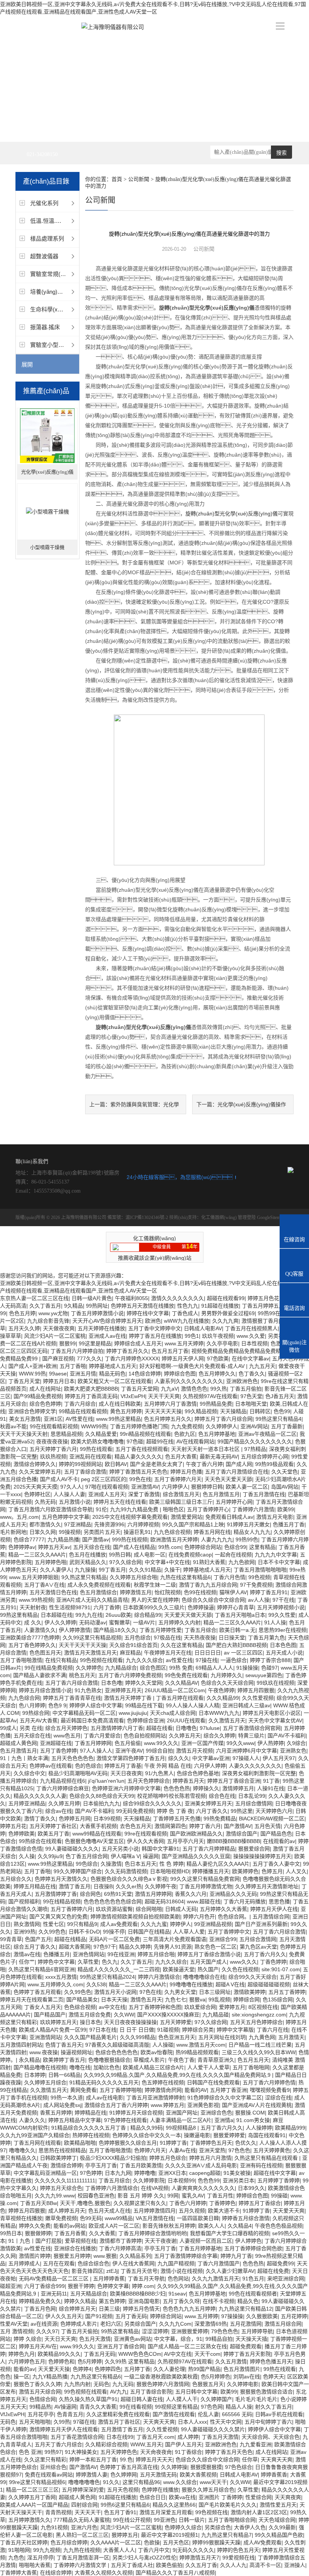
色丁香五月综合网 (87, 1856)
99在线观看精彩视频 (54, 1426)
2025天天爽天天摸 (35, 1487)
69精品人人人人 (214, 1668)
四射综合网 (84, 2505)
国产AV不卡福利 (287, 1736)
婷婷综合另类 (198, 2030)
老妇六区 (111, 2324)
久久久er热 (129, 1886)
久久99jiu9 (50, 1856)
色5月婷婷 (90, 2361)
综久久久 (179, 1758)
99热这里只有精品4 (278, 1419)
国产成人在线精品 (134, 1547)
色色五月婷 (22, 1313)
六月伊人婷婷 (210, 1766)
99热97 (53, 2452)
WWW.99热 (32, 1374)
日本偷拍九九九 (101, 1803)
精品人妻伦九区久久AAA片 (218, 1864)
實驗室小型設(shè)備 (56, 345)
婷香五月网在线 (212, 1532)
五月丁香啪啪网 (251, 2067)
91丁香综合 (188, 2452)
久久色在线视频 (240, 1969)
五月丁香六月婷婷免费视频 (130, 1675)
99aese (58, 1374)
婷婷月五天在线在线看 (120, 1502)
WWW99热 (94, 1426)
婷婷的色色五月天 (238, 2550)
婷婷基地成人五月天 (113, 1366)
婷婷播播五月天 (211, 1871)
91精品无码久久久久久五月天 (104, 2082)
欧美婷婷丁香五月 (64, 2060)
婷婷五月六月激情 (210, 2158)
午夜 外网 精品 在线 (168, 1766)
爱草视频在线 (81, 2241)
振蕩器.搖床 (45, 327)
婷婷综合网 (246, 1999)
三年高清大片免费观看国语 (174, 1939)
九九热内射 (77, 2384)
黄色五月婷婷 (126, 1411)
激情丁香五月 (75, 1886)
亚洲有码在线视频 (261, 2165)
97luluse (210, 1728)
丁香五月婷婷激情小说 (97, 1313)
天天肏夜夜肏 (156, 2452)
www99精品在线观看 (97, 1834)
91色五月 (253, 2279)
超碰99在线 (160, 1441)
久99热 (62, 2422)
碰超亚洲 (11, 2286)
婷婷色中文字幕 (56, 1962)
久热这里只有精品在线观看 (267, 2158)
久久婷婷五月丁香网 (32, 2497)
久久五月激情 (231, 2361)
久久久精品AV (181, 1683)
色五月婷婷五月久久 (168, 1419)
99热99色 (247, 1539)
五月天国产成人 (208, 1962)
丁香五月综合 (200, 1630)
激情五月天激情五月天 (90, 1653)
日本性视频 (254, 1343)
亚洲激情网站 (45, 2037)
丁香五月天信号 (139, 2271)
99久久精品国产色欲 (279, 2535)
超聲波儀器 (44, 256)
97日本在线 (103, 2030)
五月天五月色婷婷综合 (256, 2022)
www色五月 (67, 1736)
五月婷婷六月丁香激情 (170, 1404)
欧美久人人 (211, 2226)
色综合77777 (29, 1539)
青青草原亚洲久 (216, 2060)
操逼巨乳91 (137, 1532)
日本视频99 (181, 2180)
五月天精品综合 (89, 2294)
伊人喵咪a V (125, 1856)
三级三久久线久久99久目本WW (259, 2052)
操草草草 (11, 1336)
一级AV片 (144, 1622)
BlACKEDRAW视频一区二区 (272, 1819)
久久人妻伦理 (169, 2369)
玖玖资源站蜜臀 (114, 1909)
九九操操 (85, 1570)
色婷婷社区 (37, 1494)
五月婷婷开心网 (234, 1502)
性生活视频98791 (70, 1607)
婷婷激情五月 (136, 1592)
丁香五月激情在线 (264, 1494)
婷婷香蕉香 (274, 2475)
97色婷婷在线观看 (125, 2120)
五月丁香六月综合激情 (72, 1683)
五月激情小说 (75, 1502)
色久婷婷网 (124, 2475)
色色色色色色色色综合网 (113, 1901)
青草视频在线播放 (21, 2218)
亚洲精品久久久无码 (233, 1894)
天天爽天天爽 (159, 2422)
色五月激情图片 (242, 2369)
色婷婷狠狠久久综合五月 (128, 2143)
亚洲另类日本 (239, 2180)
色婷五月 (272, 1871)
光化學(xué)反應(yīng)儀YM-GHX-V (47, 474)
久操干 (172, 1570)
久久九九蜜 (154, 1924)
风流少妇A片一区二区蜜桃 (55, 1336)
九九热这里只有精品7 (226, 2535)
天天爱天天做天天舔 (188, 1615)
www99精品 (119, 2218)
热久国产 (208, 1969)
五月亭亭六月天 (185, 1841)
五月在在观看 (59, 2263)
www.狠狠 (105, 2256)
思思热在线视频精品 (62, 2150)
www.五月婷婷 (201, 2316)
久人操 (27, 1856)
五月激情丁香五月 (122, 2429)
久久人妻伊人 (56, 1570)
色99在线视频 (200, 1592)
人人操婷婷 (259, 2128)
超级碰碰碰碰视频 (269, 1984)
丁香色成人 (185, 1313)
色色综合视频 (80, 2007)
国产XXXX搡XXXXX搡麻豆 (168, 2015)
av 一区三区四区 (243, 1653)
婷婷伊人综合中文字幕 (96, 1705)
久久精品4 (240, 2226)
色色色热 (253, 2263)
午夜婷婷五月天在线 (168, 1653)
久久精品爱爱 (101, 1434)
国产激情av (96, 1539)
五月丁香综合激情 (85, 1472)
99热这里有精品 (19, 1615)
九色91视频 (54, 2527)
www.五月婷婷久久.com (55, 1984)
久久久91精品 (145, 1570)
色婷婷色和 (61, 2361)
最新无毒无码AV (219, 1457)
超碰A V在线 (230, 1984)
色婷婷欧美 (21, 1834)
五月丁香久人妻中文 (276, 1864)
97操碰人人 (246, 1758)
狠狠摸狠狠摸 (206, 2467)
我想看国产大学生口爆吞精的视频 (229, 2233)
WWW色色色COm (140, 2354)
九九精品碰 (216, 2015)
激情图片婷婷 (35, 2256)
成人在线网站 (271, 2452)
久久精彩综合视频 (106, 2444)
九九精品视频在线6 (63, 1781)
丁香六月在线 (272, 2030)
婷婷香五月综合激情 (246, 2218)
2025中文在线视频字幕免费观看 (130, 1517)
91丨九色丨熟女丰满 (24, 1758)
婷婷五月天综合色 (61, 2188)
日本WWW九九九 (219, 1713)
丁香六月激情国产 (219, 2263)
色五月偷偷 (128, 1743)
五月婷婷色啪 (50, 1562)
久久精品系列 (135, 2256)
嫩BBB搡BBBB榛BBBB (233, 1841)
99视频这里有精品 (176, 2407)
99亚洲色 (165, 2520)
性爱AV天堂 (14, 2324)
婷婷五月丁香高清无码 (91, 1396)
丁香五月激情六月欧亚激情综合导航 (50, 1509)
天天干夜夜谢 (161, 2241)
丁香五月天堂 (24, 1381)
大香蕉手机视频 (98, 1826)
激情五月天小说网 (115, 1992)
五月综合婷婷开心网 (265, 1457)
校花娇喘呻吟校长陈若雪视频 (171, 1796)
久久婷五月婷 (64, 1803)
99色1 (192, 1336)
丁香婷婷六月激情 (253, 1509)
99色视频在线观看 (101, 1660)
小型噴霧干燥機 (47, 547)
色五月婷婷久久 (217, 1374)
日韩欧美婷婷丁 (58, 2158)
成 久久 (33, 1622)
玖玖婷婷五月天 (58, 2022)
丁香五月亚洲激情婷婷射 (155, 2098)
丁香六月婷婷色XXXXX (132, 1359)
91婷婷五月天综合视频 (136, 2113)
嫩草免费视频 (61, 2218)
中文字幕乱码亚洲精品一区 (45, 2173)
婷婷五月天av (54, 1547)
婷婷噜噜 (145, 2173)
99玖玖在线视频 (275, 1683)
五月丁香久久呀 (181, 2301)
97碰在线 (84, 2422)
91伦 (101, 1509)
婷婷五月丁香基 (123, 1766)
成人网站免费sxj (62, 2105)
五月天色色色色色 (72, 1758)
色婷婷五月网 (75, 1819)
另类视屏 (278, 1336)
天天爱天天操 (54, 2369)
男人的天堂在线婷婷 (155, 1600)
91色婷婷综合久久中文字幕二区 (225, 2098)
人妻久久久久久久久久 (255, 1766)
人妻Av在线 (182, 2150)
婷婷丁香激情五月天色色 (138, 1472)
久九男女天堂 (180, 1992)
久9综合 (296, 1743)
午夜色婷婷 (221, 1690)
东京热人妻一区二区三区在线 (34, 1298)
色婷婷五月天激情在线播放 (142, 1306)
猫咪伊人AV (233, 1592)
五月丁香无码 (131, 2316)
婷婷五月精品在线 (35, 1886)
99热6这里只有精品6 (125, 2505)
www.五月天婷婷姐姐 (34, 1577)
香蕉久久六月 (191, 1894)
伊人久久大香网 (145, 1841)
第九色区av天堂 (258, 1947)
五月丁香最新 (287, 1426)
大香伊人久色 (250, 2527)
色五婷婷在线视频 (163, 2082)
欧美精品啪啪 (80, 2143)
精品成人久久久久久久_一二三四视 (119, 1969)
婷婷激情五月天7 (199, 2558)
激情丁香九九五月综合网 (208, 1585)
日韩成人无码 (181, 1909)
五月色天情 (268, 1826)
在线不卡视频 (219, 2301)
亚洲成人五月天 (107, 1494)
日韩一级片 (192, 2520)
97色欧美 (218, 1359)
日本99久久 (251, 2188)
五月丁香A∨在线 (44, 1585)
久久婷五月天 (185, 1736)
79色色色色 (225, 2331)
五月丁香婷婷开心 (208, 1509)
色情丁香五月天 (64, 2045)
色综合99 (235, 1547)
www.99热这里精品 (119, 1419)
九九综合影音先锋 (48, 1321)
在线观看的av (279, 1841)
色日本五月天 (141, 1864)
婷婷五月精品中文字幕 (75, 2120)
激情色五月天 (146, 1999)
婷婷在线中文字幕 (148, 1313)
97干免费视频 (256, 1585)
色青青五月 (70, 2414)
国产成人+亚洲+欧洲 (32, 1366)
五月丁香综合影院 (151, 2392)
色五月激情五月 (221, 1494)
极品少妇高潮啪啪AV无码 (78, 1773)
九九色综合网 (24, 1698)
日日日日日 (208, 1653)
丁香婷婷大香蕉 (18, 2573)
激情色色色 (194, 1389)
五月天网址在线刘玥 (222, 2037)
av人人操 (259, 1600)
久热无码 (45, 1502)
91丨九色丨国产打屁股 (35, 2241)
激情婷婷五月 (238, 1788)
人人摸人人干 (182, 2399)
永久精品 (29, 2060)
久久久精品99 (223, 1698)
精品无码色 (112, 1374)
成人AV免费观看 (262, 2542)
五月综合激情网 (258, 1939)
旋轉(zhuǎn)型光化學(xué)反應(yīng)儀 (232, 514)
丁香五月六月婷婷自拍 (77, 1351)
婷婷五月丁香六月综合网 (223, 1419)
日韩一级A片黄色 (92, 1298)
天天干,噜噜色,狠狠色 (85, 2203)
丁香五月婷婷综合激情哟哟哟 (153, 2233)
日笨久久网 (43, 1532)
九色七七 (176, 1999)
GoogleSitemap (271, 1217)
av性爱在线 (179, 1660)
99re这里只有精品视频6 (37, 2482)
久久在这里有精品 (182, 1645)
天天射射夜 (33, 1607)
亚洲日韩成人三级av (246, 1705)
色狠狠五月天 (208, 2384)
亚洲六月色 (84, 2527)
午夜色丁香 (181, 2060)
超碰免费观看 (246, 2346)
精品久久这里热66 (174, 2505)
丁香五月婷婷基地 (200, 2248)
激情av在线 (27, 1954)
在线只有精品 (61, 1660)
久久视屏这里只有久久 (140, 2203)
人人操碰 (163, 2045)
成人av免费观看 (119, 1924)
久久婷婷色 (89, 1668)
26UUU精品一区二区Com (175, 1690)
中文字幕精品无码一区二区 (84, 1713)
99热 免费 (181, 1668)
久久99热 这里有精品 (130, 2361)
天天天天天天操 (163, 1411)
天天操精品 (233, 1411)
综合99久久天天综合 (252, 1977)
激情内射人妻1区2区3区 (259, 2512)
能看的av (24, 2369)
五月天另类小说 (120, 1849)
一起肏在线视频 (233, 1555)
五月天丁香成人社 (132, 2565)
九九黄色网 (262, 2037)
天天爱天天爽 (289, 2211)
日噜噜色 (186, 1728)
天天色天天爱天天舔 (228, 1479)
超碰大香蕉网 (75, 1947)
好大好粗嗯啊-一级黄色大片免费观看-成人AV (193, 1366)
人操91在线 (271, 1788)
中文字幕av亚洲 (211, 1758)
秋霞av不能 (13, 1426)
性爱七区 (54, 1924)
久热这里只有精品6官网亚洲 (41, 1969)
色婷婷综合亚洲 (145, 1720)
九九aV (169, 1389)
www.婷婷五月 (168, 2105)
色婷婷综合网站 (203, 1547)
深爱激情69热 (211, 2324)
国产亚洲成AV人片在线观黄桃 (257, 2105)
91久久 (111, 2482)
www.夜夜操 (44, 2052)
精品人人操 (239, 2407)
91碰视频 (168, 2030)
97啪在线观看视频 (107, 1487)
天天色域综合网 (277, 2520)
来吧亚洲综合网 (286, 2279)
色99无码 (91, 2218)
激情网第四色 (170, 1826)
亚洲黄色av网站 (132, 2339)
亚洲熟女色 (293, 1751)
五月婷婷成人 (24, 2263)
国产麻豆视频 (58, 1359)
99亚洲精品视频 (213, 1924)
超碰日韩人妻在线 (142, 2399)
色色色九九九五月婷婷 (189, 2309)
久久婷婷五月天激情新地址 (267, 1886)
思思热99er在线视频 (282, 1630)
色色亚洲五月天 (177, 2037)
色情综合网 (43, 2399)
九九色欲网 (242, 1562)
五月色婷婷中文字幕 (66, 1517)
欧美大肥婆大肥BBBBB (91, 1389)
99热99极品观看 (274, 1464)
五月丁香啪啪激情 (21, 1660)
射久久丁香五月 (274, 2407)
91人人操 (275, 1622)
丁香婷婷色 (222, 2203)
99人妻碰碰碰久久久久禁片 (213, 2429)
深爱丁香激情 (144, 1494)
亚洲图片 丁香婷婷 (220, 2497)
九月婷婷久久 (226, 1675)
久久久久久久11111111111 (65, 2180)
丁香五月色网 (40, 2309)
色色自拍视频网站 (145, 1736)
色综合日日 (153, 2497)
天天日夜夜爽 (126, 1773)
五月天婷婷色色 (119, 2452)
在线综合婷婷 (56, 2573)
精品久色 (248, 2301)
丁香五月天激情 (220, 2437)
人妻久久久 (32, 2120)
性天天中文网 (226, 2422)
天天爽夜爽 (288, 2497)
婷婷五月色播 (186, 1472)
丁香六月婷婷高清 (120, 2248)
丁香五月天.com (155, 2437)
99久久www (240, 1743)
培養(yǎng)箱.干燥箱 (56, 292)
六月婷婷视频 (143, 1524)
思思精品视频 (66, 1434)
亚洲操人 (295, 2565)
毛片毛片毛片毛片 (256, 2399)
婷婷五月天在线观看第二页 (32, 1999)
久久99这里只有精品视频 (92, 1638)
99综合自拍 (159, 1751)
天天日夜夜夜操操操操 (130, 2022)
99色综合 (87, 1864)
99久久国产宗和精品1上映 (193, 1524)
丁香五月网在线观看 (37, 2143)
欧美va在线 (182, 2497)
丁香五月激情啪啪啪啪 (260, 1570)
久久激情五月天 (227, 1720)
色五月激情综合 (98, 1592)
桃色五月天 (82, 1675)
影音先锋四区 (87, 2271)
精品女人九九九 (252, 1532)
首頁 (117, 179)
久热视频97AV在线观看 (210, 1396)
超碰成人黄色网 (18, 1743)
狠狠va (197, 1999)
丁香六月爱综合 (102, 1736)
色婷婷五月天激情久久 (61, 1879)
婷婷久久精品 (80, 2301)
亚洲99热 (24, 1932)
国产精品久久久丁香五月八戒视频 (175, 2573)
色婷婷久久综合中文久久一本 (147, 2135)
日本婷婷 (35, 2075)
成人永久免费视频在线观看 (99, 1585)
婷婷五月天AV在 (38, 2346)
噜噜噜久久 (22, 2150)
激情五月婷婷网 (153, 1894)
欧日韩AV (116, 1464)
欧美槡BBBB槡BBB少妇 (138, 2294)
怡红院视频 (168, 1592)
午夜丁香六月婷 (204, 1464)
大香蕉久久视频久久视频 (104, 2573)
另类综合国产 (140, 2324)
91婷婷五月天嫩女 (248, 1524)
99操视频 (70, 1532)
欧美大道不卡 (224, 2211)
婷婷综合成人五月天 (138, 1343)
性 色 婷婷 (171, 1864)
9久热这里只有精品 (84, 1577)
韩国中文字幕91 (161, 1849)
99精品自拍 (219, 2339)
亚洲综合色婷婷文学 (32, 1411)
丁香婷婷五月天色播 (177, 1819)
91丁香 (271, 1781)
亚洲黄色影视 (203, 2105)
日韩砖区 (260, 1411)
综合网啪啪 (149, 1909)
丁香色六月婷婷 (188, 2203)
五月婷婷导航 (257, 2331)
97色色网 (212, 2407)
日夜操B (103, 1886)
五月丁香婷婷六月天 (178, 1479)
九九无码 (123, 2384)
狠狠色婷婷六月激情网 (163, 2384)
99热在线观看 (96, 1449)
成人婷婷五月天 (67, 2211)
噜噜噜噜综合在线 (204, 1977)
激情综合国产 (242, 1834)
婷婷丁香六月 (205, 1826)
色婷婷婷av (22, 1547)
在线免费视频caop (190, 1555)
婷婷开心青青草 (236, 1607)
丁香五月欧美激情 (141, 2165)
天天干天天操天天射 (24, 1434)
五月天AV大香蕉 (39, 1720)
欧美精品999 (290, 2128)
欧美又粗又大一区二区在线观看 (115, 1381)
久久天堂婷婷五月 (40, 1472)
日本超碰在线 (57, 1615)
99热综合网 (36, 1713)
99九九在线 (89, 1615)
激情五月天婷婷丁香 (128, 1698)
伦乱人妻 (208, 2414)
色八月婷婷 (32, 1705)
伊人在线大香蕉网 (133, 2263)
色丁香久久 (252, 1374)
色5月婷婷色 (216, 2377)
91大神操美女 (81, 2452)
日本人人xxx (192, 2422)
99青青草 (11, 1939)
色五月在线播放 (87, 1555)
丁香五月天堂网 (139, 1389)
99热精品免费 (216, 1404)
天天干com (207, 2354)
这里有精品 (262, 1547)
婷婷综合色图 (180, 1374)
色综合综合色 (93, 2263)
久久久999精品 (138, 2037)
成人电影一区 (150, 1555)
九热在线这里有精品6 (185, 1577)
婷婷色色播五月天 (271, 2361)
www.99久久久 (161, 1743)
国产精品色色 (276, 1834)
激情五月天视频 (194, 1751)
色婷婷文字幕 (113, 2286)
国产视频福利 (24, 1901)
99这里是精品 (95, 1343)
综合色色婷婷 (45, 1404)
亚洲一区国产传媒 (202, 1743)
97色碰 (135, 1441)
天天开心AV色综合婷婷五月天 (107, 1321)
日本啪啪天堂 (251, 1404)
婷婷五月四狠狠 (256, 1690)
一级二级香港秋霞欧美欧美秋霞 (161, 2377)
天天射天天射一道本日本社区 (206, 1449)
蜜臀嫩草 (119, 1622)
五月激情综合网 (271, 1917)
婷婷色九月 (21, 2354)
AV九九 (119, 2392)
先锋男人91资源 (173, 1947)
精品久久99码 (147, 2128)
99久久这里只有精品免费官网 (205, 1879)
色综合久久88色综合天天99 (102, 1796)
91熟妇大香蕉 (209, 1562)
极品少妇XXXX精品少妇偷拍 (113, 2158)
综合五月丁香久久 (35, 1947)
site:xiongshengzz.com (259, 2015)
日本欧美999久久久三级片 (154, 1607)
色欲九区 (185, 1434)
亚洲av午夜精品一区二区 (267, 1434)
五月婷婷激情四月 (154, 2211)
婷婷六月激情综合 (159, 1977)
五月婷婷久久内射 (179, 1622)
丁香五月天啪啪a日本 (240, 1615)
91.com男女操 (253, 2120)
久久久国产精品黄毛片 (90, 2037)
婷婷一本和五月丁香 (93, 2459)
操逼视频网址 (76, 2052)
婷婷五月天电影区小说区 (272, 1713)
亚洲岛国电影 (144, 2301)
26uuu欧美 (118, 1615)
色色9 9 (57, 1705)
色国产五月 (38, 1939)
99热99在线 (272, 1313)
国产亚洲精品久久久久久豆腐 (196, 1856)
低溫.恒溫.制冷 (49, 221)
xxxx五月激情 (61, 1977)
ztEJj (112, 2271)
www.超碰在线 (204, 1901)
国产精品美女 (82, 1999)
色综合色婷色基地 (198, 1773)
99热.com (170, 1547)
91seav (177, 2294)
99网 (173, 2196)
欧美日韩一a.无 (237, 1630)
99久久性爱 (282, 1615)
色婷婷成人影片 (79, 2324)
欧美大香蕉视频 (198, 2475)
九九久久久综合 (144, 1660)
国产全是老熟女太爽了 (156, 1464)
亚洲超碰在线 (56, 1743)
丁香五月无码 (99, 2354)
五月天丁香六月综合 (58, 2444)
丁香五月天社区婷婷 (24, 2542)
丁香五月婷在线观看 (180, 1698)
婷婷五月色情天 (141, 2309)
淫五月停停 (40, 2558)
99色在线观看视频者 (253, 2294)
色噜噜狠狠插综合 (109, 2060)
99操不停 (114, 1932)
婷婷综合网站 (166, 2316)
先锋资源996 (109, 1524)
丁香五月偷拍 (246, 1389)
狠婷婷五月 (125, 2535)
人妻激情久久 (40, 1630)
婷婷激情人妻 (92, 2475)
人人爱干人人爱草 (208, 2067)
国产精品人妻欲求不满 (40, 1675)
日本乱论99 (252, 1796)
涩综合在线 (278, 2098)
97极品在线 (167, 1638)
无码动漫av (93, 1622)
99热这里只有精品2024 (107, 1977)
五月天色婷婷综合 (148, 1781)
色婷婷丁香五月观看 (37, 1992)
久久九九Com (175, 2324)
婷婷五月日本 (59, 1381)
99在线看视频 (136, 2407)
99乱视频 (219, 1999)
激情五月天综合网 (40, 2392)
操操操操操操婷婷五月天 (262, 1856)
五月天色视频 (123, 2490)
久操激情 (111, 1864)
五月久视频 (192, 2211)
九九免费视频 (187, 1426)
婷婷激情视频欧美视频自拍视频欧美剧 (135, 1917)
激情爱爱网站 (187, 1517)
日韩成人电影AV (203, 1328)
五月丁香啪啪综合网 (232, 2520)
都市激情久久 (45, 1524)
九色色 (16, 2558)
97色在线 (150, 1992)
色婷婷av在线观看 (51, 1766)
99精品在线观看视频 (83, 1411)
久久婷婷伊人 (222, 1426)
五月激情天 (291, 2037)
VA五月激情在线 (155, 2218)
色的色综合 (88, 1766)
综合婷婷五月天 (77, 2309)
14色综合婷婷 (145, 1374)
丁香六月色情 (229, 1577)
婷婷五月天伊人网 (183, 1359)
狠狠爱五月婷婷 (72, 2256)
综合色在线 (222, 1796)
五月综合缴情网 (254, 1803)
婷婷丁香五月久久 (127, 1351)
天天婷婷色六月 (274, 1811)
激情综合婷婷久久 (35, 1464)
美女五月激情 (25, 1419)
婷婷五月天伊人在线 (274, 1909)
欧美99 (286, 1509)
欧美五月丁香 (54, 1834)
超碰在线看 (159, 1728)
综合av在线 (59, 1811)
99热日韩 (120, 1555)
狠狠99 (67, 1343)
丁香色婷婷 (273, 1962)
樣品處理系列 (47, 238)
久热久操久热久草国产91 (88, 2399)
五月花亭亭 (41, 2414)
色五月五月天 (253, 2060)
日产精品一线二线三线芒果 (260, 2045)
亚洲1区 (53, 1419)
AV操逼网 (65, 2407)
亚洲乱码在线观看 (90, 1457)
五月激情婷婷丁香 (56, 1894)
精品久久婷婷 (135, 1947)
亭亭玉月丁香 (101, 2165)
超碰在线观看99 (226, 1298)
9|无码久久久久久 (193, 2550)
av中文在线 (112, 2007)
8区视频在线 (263, 2007)
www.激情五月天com (201, 2045)
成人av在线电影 (105, 2098)
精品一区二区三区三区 (32, 2490)
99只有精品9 (82, 1924)
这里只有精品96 (141, 2482)
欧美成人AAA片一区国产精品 (34, 2505)
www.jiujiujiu (133, 1713)
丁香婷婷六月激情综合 (112, 2188)
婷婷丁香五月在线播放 (155, 1336)
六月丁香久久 (212, 1811)
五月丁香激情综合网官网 (252, 1728)
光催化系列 (44, 203)
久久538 (96, 1984)
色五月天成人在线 (109, 2211)
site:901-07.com (281, 1969)
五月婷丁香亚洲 (228, 2090)
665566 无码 (237, 2414)
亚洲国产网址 (182, 2113)
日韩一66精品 (64, 2075)
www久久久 (243, 1962)
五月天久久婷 (24, 1328)
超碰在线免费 (273, 2271)
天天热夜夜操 (200, 1638)
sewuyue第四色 (264, 1675)
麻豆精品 (130, 1653)
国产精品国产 (50, 2015)
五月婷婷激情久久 (29, 2520)
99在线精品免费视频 (49, 1668)
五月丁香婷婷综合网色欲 (253, 2248)
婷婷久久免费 (35, 2226)
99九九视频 (47, 2550)
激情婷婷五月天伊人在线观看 (64, 2429)
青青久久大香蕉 (98, 2407)
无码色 (101, 2384)
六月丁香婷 (107, 1607)
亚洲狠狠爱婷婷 (190, 2331)
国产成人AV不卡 (59, 1479)
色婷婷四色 (108, 2369)
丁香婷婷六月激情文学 (81, 2565)
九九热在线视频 (82, 2550)
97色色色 (239, 2150)
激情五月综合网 (283, 2324)
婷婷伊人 (181, 1924)
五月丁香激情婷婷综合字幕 (186, 2256)
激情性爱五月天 (278, 2505)
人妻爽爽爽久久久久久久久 (203, 2188)
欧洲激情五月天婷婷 (174, 1539)
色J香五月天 (280, 1396)
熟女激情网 (27, 1924)
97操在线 (207, 1660)
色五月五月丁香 (170, 1351)
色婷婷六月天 (150, 2150)
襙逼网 (151, 1856)
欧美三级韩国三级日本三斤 (181, 1502)
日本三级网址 (215, 1992)
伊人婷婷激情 (75, 1630)
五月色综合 (138, 1638)
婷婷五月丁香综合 (260, 2203)
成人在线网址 (45, 1389)
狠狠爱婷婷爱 (229, 2135)
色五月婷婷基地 (217, 1434)
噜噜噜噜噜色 (84, 2482)
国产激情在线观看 (174, 2414)
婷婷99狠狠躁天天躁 (216, 2542)
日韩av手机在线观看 (279, 2414)
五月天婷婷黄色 (272, 2150)
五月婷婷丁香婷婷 (278, 2180)
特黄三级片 (251, 1736)
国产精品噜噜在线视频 (40, 2067)
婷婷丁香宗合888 (270, 1660)
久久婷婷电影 (243, 2384)
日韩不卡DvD (84, 1932)
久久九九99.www (55, 2196)
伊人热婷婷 (271, 1743)
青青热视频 (58, 2512)
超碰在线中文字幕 (275, 2173)
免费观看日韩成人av (229, 1517)
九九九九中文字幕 (276, 1555)
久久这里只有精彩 (45, 2459)
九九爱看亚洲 (255, 2444)
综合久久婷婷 (219, 1736)
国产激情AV (238, 1826)
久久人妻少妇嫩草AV (230, 2271)
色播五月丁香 (289, 1524)
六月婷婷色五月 (27, 2361)
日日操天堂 (232, 1638)
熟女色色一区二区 (216, 1947)
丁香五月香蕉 (70, 2233)
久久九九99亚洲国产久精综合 (35, 2135)
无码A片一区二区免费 (114, 1939)
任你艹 (27, 1962)
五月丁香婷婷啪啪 (121, 2090)
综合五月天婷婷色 (66, 1728)
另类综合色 (218, 2527)
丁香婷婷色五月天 (211, 2143)
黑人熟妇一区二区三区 (82, 2535)
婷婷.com (143, 2286)
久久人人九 (233, 2565)
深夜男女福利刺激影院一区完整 (259, 1773)
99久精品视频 (201, 1411)
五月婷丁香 (137, 2369)
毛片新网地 (13, 1532)
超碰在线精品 (70, 1939)
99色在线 (140, 1479)
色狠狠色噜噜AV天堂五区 (94, 1841)
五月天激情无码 (158, 2475)
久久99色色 (52, 1932)
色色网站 (178, 2279)
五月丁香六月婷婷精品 (209, 1849)
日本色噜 (112, 1683)
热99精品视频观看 (197, 2052)
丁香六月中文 (154, 2550)
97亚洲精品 (78, 1524)
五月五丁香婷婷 (287, 1992)
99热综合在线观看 (40, 1841)
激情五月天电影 (275, 1517)
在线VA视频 (155, 2188)
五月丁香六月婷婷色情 (269, 2082)
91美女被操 (237, 2173)
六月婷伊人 (175, 1487)
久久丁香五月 (45, 1306)
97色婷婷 (91, 2173)
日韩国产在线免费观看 (213, 2082)
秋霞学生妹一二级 (155, 1585)
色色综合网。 (234, 1917)
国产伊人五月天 (184, 2444)
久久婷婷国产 (216, 2399)
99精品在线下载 (144, 1705)
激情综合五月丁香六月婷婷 (116, 2105)
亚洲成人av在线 (107, 1336)
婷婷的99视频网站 (80, 1464)
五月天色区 (176, 2542)
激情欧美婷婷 (249, 1992)
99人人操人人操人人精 (193, 1705)
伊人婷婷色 (248, 2241)
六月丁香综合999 (44, 2286)
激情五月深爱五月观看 (166, 2512)
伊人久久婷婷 (60, 1622)
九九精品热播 (63, 1539)
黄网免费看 (83, 2090)
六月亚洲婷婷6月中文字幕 (246, 1751)
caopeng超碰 (205, 2173)
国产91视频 (99, 2316)
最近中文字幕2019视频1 (170, 2535)
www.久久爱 (251, 1336)
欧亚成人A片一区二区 (114, 2226)
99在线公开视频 (132, 2520)
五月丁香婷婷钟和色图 (155, 2007)
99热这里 (242, 1811)
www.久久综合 (180, 2482)
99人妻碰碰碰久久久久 (72, 1849)
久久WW (124, 2015)
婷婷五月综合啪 (156, 1954)
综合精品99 (148, 1615)
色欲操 (152, 2542)
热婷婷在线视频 (91, 2135)
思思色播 (279, 1901)
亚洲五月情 (83, 1374)
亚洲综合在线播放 (75, 2248)
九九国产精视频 (176, 2263)
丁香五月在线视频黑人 (251, 1328)
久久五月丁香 (201, 2565)
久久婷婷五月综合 (45, 2082)
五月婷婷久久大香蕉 (223, 1909)
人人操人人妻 (69, 1494)
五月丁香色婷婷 (58, 1751)
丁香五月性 (220, 2196)
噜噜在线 (80, 2067)
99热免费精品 (220, 1819)
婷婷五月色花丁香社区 (274, 1298)
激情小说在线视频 (182, 2271)
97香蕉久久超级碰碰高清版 (117, 2045)
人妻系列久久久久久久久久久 (189, 1381)
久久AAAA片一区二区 (116, 2542)
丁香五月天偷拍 (80, 2331)
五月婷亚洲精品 (27, 1803)
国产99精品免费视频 (38, 1396)
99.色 (126, 2459)
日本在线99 (120, 2437)
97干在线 (283, 1600)
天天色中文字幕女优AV (275, 1720)
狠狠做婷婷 (38, 2233)
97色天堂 (251, 1396)
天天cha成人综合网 (173, 1713)
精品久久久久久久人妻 (40, 1796)
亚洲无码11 (54, 2294)
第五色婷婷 (112, 2301)
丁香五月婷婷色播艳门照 (139, 1426)
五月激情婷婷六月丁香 (117, 1728)
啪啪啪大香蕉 (35, 2565)
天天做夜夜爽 (59, 1328)
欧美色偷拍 (169, 2565)
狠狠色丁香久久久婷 (37, 2384)
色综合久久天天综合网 (227, 1683)
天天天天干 (88, 2512)
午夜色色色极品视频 (278, 2226)
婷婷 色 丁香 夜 (175, 1811)
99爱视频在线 (239, 2558)
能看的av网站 (70, 2226)
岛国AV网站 (285, 1487)
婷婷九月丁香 (236, 2256)
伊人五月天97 (279, 1758)
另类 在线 (31, 1728)
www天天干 (213, 2482)
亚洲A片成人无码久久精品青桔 (92, 1600)
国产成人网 (239, 1464)
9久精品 (73, 1306)
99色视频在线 (211, 2512)
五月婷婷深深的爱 (83, 2490)
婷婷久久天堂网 (144, 1683)
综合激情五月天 (181, 1494)
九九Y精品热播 (50, 2377)
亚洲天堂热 (212, 2150)
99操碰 (279, 2196)
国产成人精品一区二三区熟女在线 (187, 2346)
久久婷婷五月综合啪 (133, 1577)
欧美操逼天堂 (179, 1969)
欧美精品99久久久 (59, 2354)
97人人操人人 (96, 1751)
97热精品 (255, 1449)
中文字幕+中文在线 (167, 1562)
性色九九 (188, 1306)
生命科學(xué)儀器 (54, 309)
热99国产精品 (204, 2369)
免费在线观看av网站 (49, 2475)
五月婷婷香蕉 (109, 2279)
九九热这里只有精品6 (96, 2377)
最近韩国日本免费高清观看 (92, 1720)
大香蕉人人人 (119, 2550)
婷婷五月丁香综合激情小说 (209, 1954)
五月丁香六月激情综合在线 (237, 1472)
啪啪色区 (173, 1509)
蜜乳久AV (193, 2196)
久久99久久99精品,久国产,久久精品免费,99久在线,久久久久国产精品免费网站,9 (178, 2075)
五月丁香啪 (73, 1366)
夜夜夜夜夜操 (52, 1441)
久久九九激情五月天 (216, 2279)
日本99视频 (107, 1819)
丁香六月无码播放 (245, 1901)
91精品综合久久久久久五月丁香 (89, 2128)
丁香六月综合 (80, 1404)
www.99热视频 (36, 1600)
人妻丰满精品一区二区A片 (181, 2120)
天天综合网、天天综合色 (271, 2437)
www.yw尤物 (53, 1313)
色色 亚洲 (30, 2452)
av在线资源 (44, 2324)
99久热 (219, 1389)
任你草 (250, 2459)
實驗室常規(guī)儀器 (56, 274)
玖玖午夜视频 (218, 1336)
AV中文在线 (178, 2354)
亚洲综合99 (223, 1939)
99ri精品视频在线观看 (145, 1434)
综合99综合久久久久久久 (152, 1803)
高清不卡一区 (265, 2565)
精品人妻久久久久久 (138, 1457)
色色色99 (209, 2180)
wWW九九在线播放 (187, 1321)
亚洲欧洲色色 (242, 1381)
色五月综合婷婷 (69, 2542)
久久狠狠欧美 (262, 2316)
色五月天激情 (95, 2339)
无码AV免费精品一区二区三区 (54, 2279)
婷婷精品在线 (90, 2113)
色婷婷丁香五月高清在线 (129, 2467)
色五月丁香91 (120, 2512)
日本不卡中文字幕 (279, 1562)
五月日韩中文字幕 (196, 2392)
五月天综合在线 (92, 1547)
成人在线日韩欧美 (120, 1404)
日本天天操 (114, 1999)
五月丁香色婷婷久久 (32, 1645)
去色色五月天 (136, 1826)
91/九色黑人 (159, 1773)
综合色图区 (153, 1668)
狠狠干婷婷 (81, 2286)
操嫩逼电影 (197, 2135)
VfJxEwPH (133, 1396)
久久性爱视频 (258, 1698)
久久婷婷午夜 (161, 1886)
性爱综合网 (259, 2497)
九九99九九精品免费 (135, 1509)
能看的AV (196, 2090)
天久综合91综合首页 (133, 1645)
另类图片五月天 (102, 1532)
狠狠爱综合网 (254, 1849)
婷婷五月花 (13, 1826)
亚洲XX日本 (172, 2173)
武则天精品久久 (88, 1562)
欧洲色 (153, 1321)
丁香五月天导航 (146, 2279)
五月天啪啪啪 (35, 2422)
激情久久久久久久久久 (177, 1298)
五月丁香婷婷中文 (229, 1932)
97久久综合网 (125, 1562)
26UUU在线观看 (186, 1720)
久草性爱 (88, 1962)
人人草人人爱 (189, 1932)
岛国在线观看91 (267, 2135)
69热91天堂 (118, 1894)
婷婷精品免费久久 (40, 2301)
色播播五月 (57, 1954)
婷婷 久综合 (28, 2339)
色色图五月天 (45, 1653)
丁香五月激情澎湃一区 (83, 2558)
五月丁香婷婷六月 (72, 1909)
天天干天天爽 (164, 1396)
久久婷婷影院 (149, 2180)
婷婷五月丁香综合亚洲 (234, 1781)
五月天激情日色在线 (53, 1592)
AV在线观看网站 (195, 1441)
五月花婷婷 (294, 2316)
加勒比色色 (107, 2067)
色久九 (110, 1962)
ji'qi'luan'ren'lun (106, 1781)
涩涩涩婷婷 (155, 2331)
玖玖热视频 (53, 1457)
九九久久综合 (171, 1962)
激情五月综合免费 (90, 2015)
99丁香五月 (112, 1570)
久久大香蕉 (102, 2233)
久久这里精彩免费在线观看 (118, 2414)
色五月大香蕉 (181, 1457)
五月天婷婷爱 (176, 2022)
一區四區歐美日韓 (198, 2218)
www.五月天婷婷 (184, 1343)
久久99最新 (282, 2527)
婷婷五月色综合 (168, 2158)
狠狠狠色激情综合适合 (266, 2392)
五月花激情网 (246, 2324)
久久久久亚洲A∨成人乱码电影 (201, 2165)
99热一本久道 (67, 2098)
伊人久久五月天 (64, 2316)
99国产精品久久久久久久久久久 (255, 1441)
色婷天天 (274, 2377)
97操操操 (232, 2316)
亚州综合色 (53, 2467)
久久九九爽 (225, 1321)
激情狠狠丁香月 (260, 1321)
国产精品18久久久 (115, 1630)
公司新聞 (139, 179)
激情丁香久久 (40, 1819)
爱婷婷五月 (232, 2007)
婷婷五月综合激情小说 (45, 1690)
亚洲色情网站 (89, 1954)
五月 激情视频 (17, 2331)
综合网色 (90, 1894)
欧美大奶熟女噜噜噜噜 (97, 1441)
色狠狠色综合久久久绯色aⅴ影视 (129, 1879)
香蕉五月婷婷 (56, 2113)
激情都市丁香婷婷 (121, 2241)
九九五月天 (262, 1366)
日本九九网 (118, 2173)
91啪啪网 (19, 2550)
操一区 (21, 2377)
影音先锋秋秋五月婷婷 (169, 2226)
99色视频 (259, 1577)
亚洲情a (224, 2120)
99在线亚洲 (121, 1954)
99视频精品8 (182, 2128)
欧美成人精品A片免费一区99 (53, 2030)
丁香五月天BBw (38, 2203)
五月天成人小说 (284, 1653)
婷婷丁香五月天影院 (247, 2354)
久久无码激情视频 (126, 1871)
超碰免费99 (280, 2263)
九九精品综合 (121, 1668)
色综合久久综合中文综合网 (213, 1600)
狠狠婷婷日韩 (207, 1487)
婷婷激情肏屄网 (163, 2090)
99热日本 (11, 2233)
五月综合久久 (16, 1879)
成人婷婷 (188, 2437)
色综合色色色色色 (116, 2052)
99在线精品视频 (62, 1901)
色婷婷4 (82, 2369)
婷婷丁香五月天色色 (229, 2452)
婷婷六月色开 (199, 1917)
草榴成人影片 (149, 2060)
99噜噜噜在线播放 (191, 1984)
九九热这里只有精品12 (245, 2309)
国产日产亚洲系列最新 (261, 1924)
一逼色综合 (234, 1660)
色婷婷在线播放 (160, 2490)
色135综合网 (278, 1999)
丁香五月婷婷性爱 (161, 1630)
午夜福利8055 (132, 1298)
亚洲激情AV (145, 1487)
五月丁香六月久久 (265, 1954)
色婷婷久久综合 (183, 2527)
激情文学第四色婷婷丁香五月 (131, 1758)
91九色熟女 (88, 1690)
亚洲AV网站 (254, 1426)
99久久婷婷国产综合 (78, 1871)
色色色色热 (177, 1788)
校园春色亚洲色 (96, 2196)
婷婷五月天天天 (154, 2459)
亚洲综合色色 (216, 2113)
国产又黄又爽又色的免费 (58, 1917)
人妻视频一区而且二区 (206, 2241)
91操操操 (247, 1668)
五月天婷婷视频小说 (281, 1607)
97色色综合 (239, 2467)
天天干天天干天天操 (83, 1645)
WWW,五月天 (146, 2444)
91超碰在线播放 (220, 1306)
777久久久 (89, 1359)
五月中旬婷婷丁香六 (268, 2422)
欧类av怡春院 (157, 2052)
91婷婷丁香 (173, 2143)
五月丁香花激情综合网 (77, 2437)
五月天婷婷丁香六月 (53, 1449)
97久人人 (71, 1487)
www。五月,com (19, 1517)
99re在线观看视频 (146, 1834)
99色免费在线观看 (186, 1675)
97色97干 (105, 1947)
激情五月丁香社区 (119, 2422)
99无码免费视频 (135, 1811)
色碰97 (269, 1668)
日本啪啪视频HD (170, 1871)
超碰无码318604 (164, 1901)
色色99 (282, 1411)
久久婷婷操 (174, 2467)
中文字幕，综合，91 (178, 2339)
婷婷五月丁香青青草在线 (72, 1698)
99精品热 (40, 2407)
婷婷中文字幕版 (235, 2030)
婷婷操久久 (206, 1788)
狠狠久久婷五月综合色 (208, 2490)
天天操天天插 (251, 2339)
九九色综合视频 (172, 1532)
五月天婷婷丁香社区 (53, 1826)
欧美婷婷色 (245, 1871)
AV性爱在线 (79, 1419)
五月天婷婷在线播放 (101, 1328)
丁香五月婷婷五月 (263, 1306)
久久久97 (47, 2331)
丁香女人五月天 (43, 2007)
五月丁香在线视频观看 (142, 1449)
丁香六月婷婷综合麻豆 (63, 1788)
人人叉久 (296, 1871)
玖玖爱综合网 (200, 2007)
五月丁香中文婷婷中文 (154, 1328)
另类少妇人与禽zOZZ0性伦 (144, 2558)
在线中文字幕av (250, 1359)
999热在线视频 (130, 1539)
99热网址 (97, 1306)
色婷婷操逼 (201, 1607)
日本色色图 (283, 1645)
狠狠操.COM (250, 2113)
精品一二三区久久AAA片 (37, 1555)
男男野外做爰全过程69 (228, 1313)
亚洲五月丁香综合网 (121, 2346)
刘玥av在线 (247, 2377)
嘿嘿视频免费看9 (270, 2090)
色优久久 (246, 2143)
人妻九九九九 (217, 1539)
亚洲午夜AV (129, 1751)
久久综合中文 (29, 1773)
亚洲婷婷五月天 (123, 1690)
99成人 (8, 1728)
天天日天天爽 (60, 2339)
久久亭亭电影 (222, 1343)
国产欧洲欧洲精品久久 (196, 1834)
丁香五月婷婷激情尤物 (206, 1886)
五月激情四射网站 (21, 2045)
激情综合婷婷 (66, 2165)
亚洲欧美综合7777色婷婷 (30, 1638)
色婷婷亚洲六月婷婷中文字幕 (126, 1788)
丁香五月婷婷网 (93, 1743)
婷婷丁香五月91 (269, 1592)
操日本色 (90, 2022)
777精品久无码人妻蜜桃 (82, 2520)
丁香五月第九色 (266, 1638)
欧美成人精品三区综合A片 (154, 2067)
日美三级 (109, 2309)
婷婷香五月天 (188, 1781)
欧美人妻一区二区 (247, 1487)
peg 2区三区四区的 (104, 1479)
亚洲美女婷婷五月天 (208, 1803)
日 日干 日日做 (137, 2030)
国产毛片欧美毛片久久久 (228, 2505)
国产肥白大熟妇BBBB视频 (236, 1645)
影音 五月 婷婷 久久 (141, 2196)
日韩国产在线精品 (149, 1932)
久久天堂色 (285, 1472)
